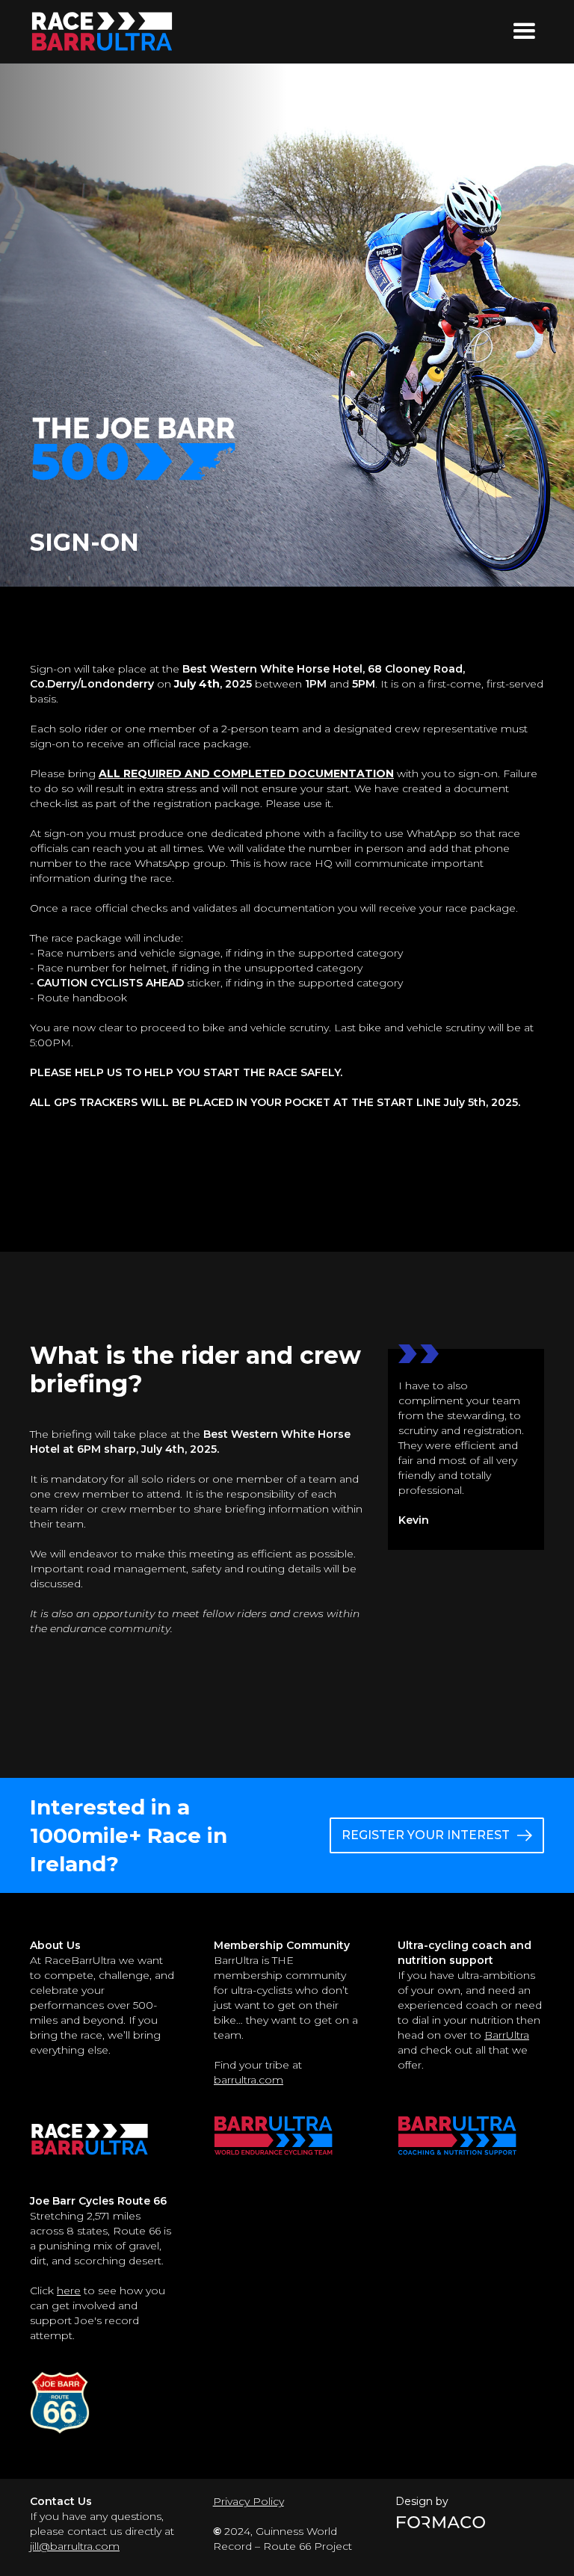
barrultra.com (249, 2080)
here (69, 2291)
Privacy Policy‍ (249, 2501)
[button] (524, 31)
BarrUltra (507, 2035)
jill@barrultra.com (75, 2546)
